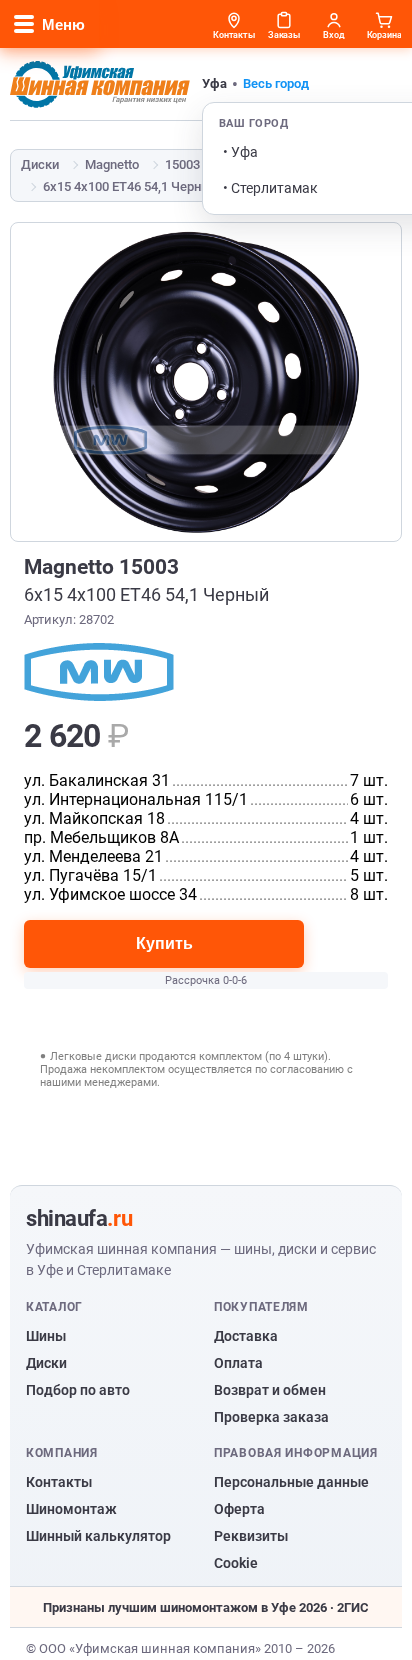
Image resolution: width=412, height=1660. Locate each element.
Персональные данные (291, 1482)
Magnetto (112, 164)
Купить (164, 943)
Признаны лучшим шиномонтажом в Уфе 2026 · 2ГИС (206, 1607)
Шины (46, 1336)
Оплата (238, 1363)
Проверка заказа (271, 1417)
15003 (182, 164)
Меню (63, 24)
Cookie (236, 1563)
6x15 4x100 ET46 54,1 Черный (130, 186)
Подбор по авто (78, 1390)
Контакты (59, 1482)
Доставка (246, 1336)
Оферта (239, 1509)
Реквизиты (251, 1536)
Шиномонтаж (71, 1509)
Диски (40, 164)
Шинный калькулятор (98, 1536)
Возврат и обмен (270, 1390)
